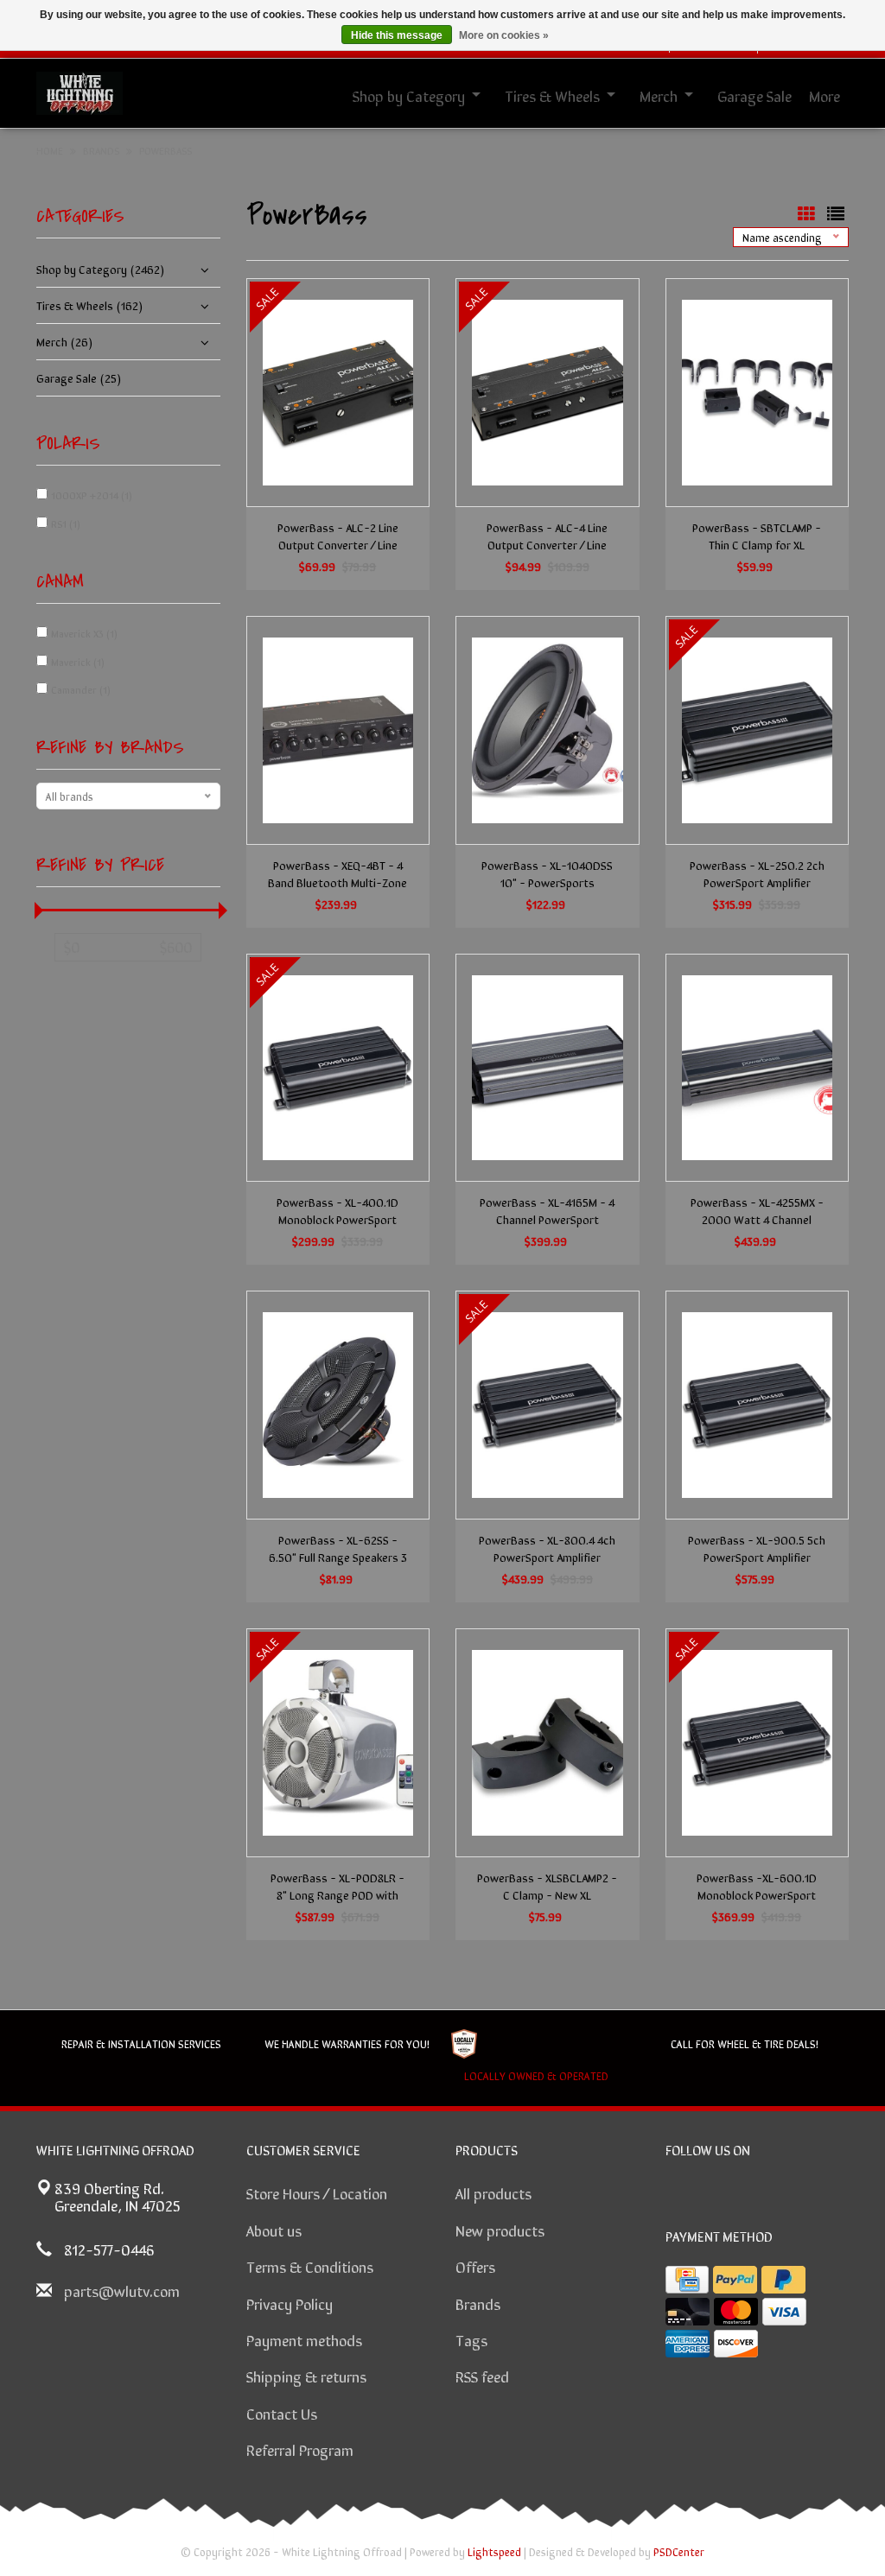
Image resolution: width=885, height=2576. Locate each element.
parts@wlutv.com (122, 2290)
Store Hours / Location (317, 2192)
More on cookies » (504, 35)
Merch (659, 95)
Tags (471, 2339)
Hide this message (397, 35)
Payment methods (304, 2339)
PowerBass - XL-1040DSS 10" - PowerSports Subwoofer (547, 873)
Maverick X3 (84, 633)
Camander (81, 689)
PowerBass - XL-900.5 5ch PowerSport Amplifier (757, 1548)
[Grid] (808, 213)
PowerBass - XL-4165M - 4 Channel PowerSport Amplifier (547, 1210)
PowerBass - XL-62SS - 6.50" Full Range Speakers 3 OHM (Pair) (338, 1548)
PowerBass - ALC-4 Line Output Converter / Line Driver (547, 536)
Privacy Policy (290, 2303)
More (825, 95)
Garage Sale (754, 95)
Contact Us (282, 2413)
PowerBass (166, 150)
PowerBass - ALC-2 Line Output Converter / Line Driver (338, 536)
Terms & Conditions (310, 2266)
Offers (475, 2266)
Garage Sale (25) (79, 378)
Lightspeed (494, 2551)
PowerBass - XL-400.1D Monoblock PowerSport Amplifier (337, 1210)
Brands (478, 2303)
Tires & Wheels (552, 95)
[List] (836, 213)
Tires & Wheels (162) (89, 305)
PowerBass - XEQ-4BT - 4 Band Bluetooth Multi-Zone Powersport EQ (337, 873)
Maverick (78, 662)
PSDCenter (679, 2551)
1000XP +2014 (92, 495)
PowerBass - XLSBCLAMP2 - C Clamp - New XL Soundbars (547, 1886)
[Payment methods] (687, 2280)
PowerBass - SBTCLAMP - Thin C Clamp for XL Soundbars (757, 536)
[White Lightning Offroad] (80, 91)
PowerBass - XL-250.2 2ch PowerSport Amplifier (757, 873)
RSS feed (482, 2376)
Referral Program (300, 2449)
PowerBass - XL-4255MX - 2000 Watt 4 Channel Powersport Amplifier (757, 1210)
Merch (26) (64, 341)
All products (493, 2192)
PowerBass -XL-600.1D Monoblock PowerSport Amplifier (757, 1886)
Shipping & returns (306, 2376)
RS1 (66, 523)
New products (500, 2230)
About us (274, 2230)
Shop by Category (409, 95)
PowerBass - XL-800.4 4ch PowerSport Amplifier (547, 1548)
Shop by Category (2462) (100, 269)
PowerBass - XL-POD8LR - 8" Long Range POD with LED (337, 1886)
